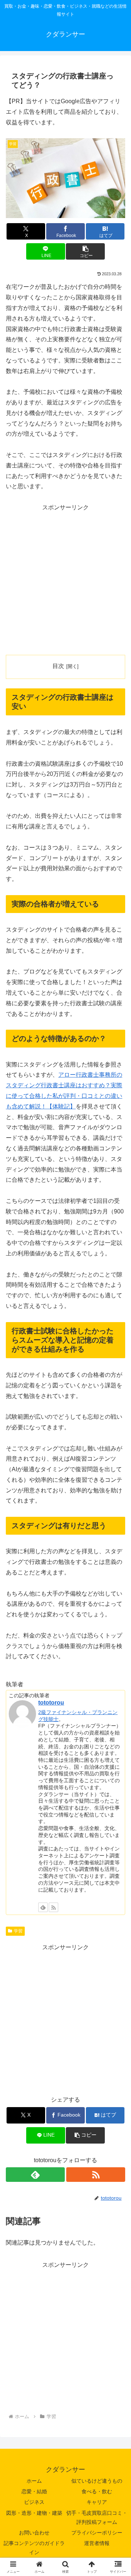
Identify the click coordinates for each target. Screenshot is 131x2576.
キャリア (97, 2502)
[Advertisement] (65, 579)
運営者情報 (97, 2543)
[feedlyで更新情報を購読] (43, 1907)
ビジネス (34, 2502)
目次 (58, 666)
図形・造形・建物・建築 (34, 2513)
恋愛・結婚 (34, 2491)
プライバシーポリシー (97, 2533)
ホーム (34, 2481)
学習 (18, 1931)
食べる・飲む (97, 2491)
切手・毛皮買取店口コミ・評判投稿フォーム (97, 2517)
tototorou (51, 1703)
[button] (85, 251)
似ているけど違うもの (97, 2481)
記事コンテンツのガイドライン (34, 2548)
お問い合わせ (34, 2533)
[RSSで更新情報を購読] (53, 1907)
